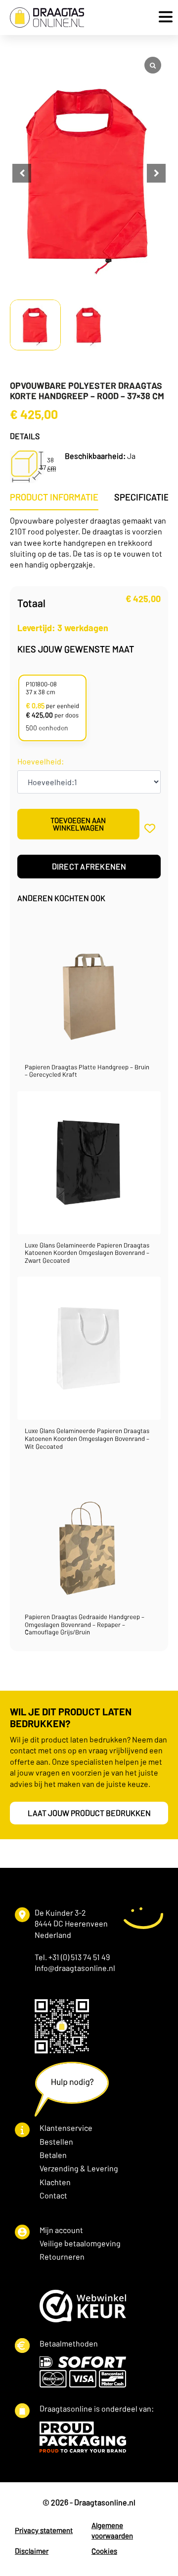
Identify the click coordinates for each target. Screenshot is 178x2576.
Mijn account (61, 2230)
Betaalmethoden (69, 2343)
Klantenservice (66, 2128)
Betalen (53, 2155)
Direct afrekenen (89, 866)
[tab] (54, 497)
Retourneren (62, 2256)
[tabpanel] (89, 543)
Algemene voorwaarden (112, 2530)
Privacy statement (44, 2530)
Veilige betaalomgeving (80, 2243)
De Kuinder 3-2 (60, 1913)
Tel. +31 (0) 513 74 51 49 (72, 1957)
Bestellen (56, 2141)
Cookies (104, 2551)
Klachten (55, 2182)
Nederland (53, 1935)
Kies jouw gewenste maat (76, 649)
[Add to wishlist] (150, 828)
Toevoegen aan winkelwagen (78, 824)
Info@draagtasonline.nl (75, 1968)
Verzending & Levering (79, 2168)
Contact (53, 2195)
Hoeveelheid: (41, 761)
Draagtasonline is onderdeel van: (97, 2408)
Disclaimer (32, 2551)
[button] (156, 173)
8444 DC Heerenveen (71, 1923)
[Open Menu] (163, 18)
